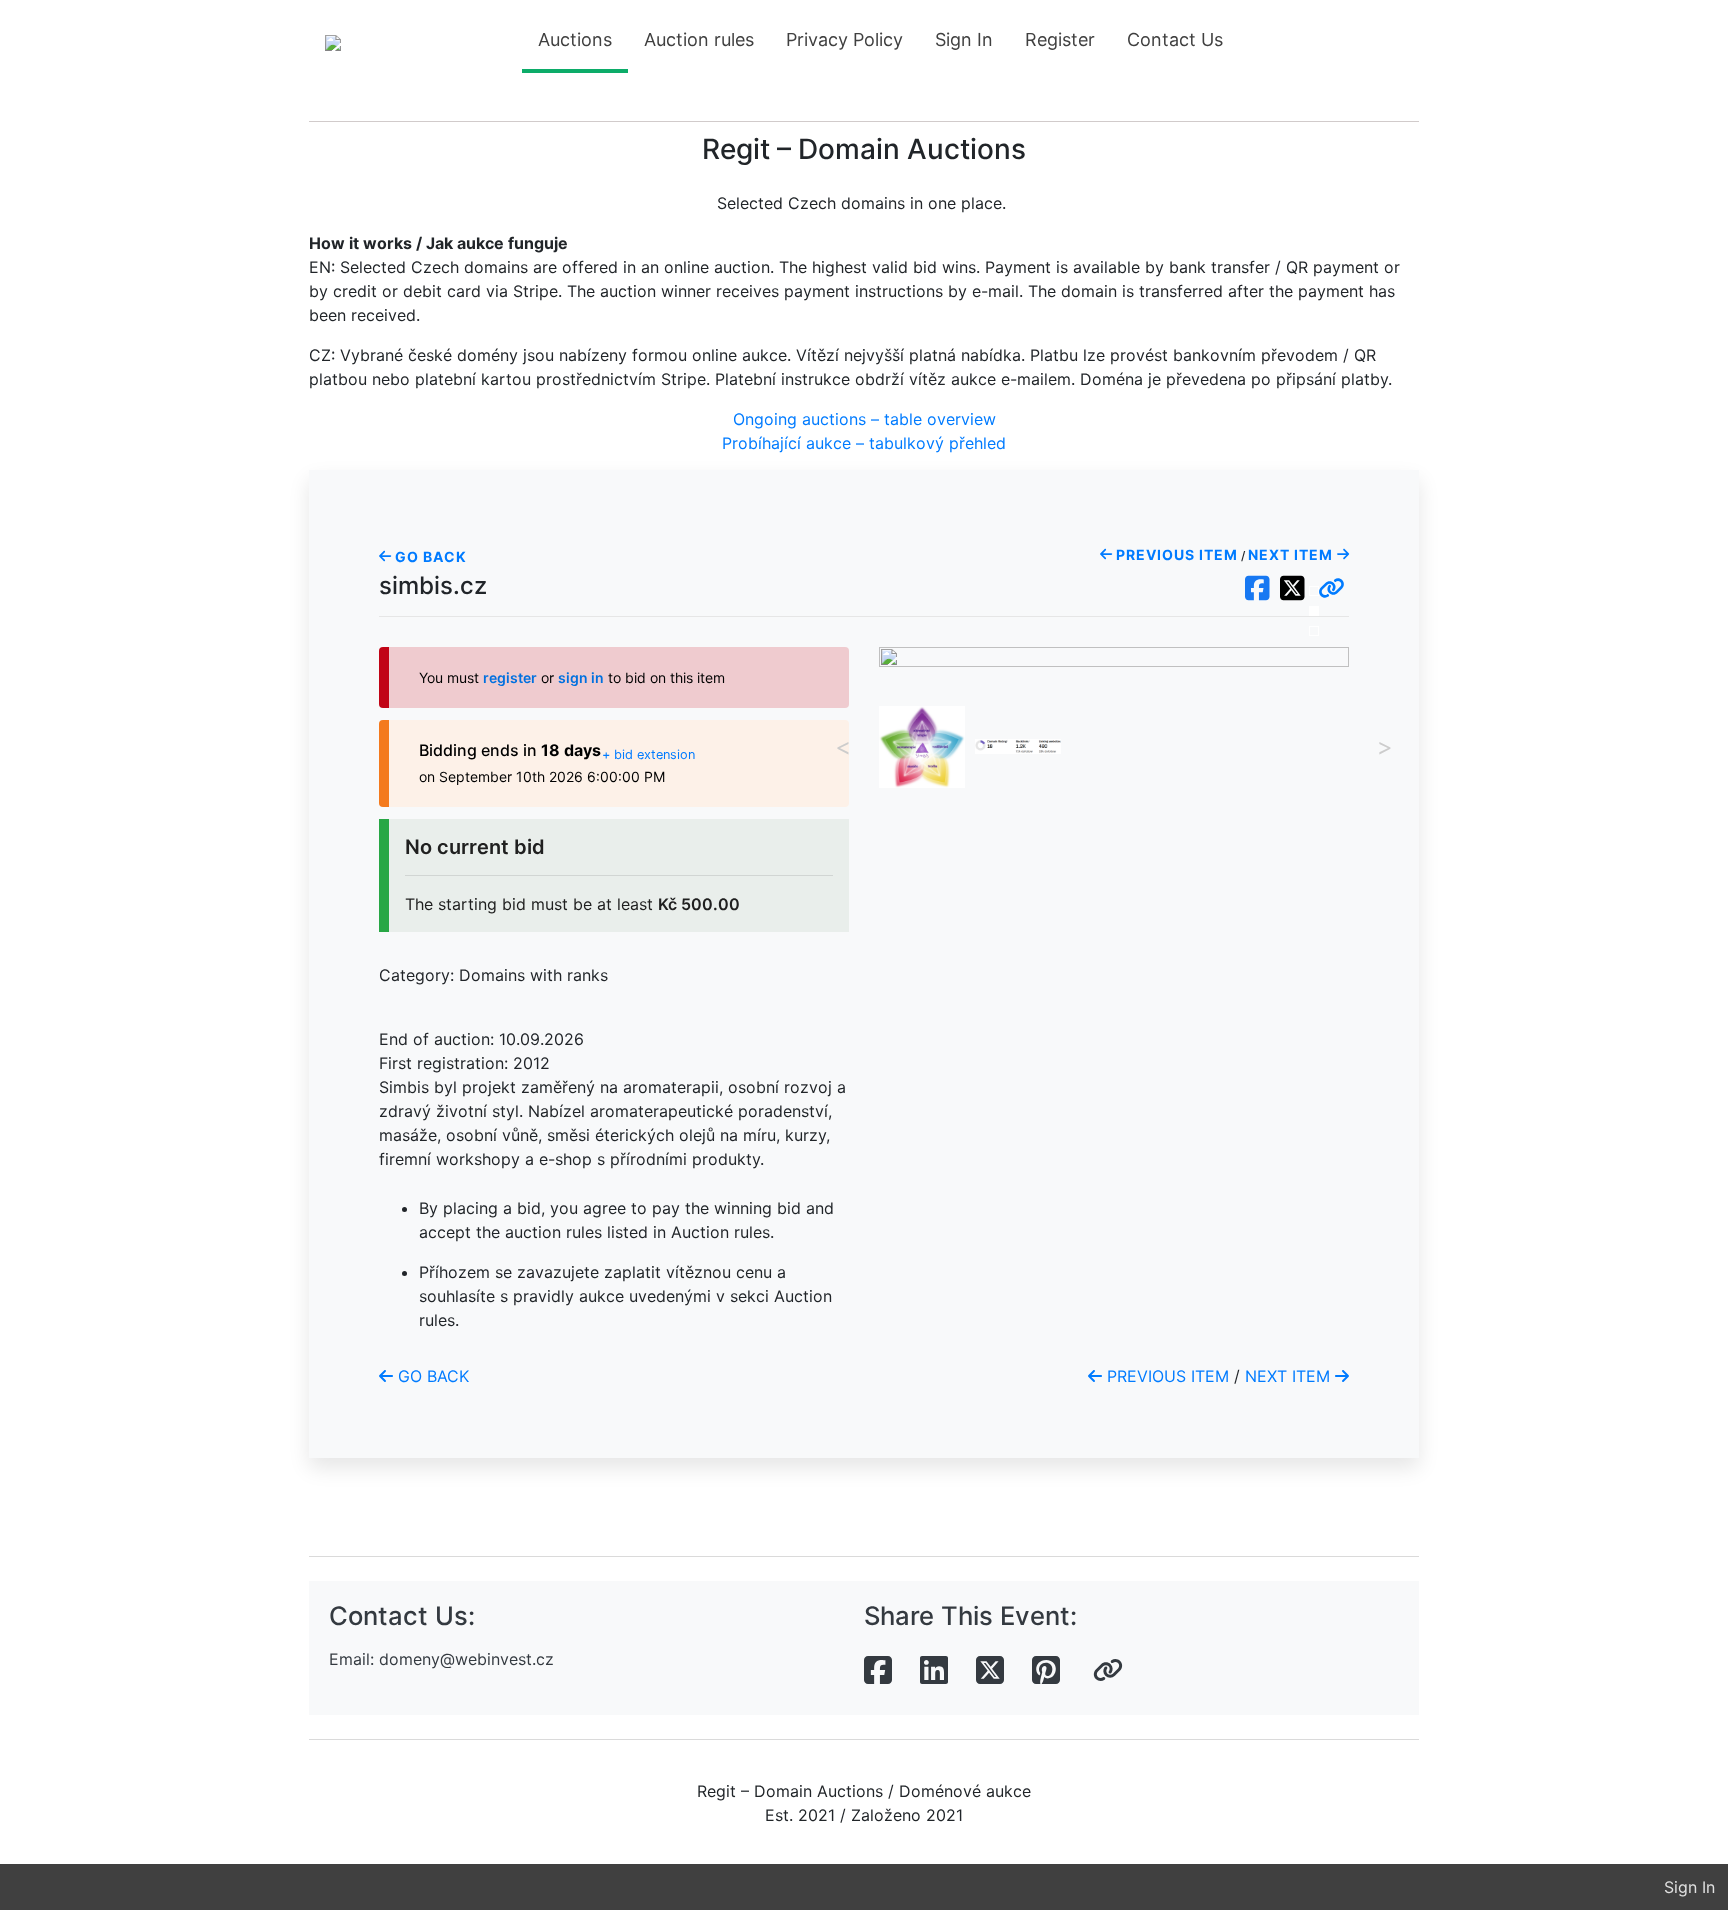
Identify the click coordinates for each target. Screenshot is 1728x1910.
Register (1060, 39)
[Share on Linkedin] (934, 1671)
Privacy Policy (844, 39)
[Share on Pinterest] (1046, 1671)
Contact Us (1175, 39)
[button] (1331, 589)
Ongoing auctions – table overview (864, 419)
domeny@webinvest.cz (466, 1659)
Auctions (575, 39)
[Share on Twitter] (990, 1671)
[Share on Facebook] (878, 1671)
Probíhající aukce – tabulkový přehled (864, 443)
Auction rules (699, 39)
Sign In (964, 39)
